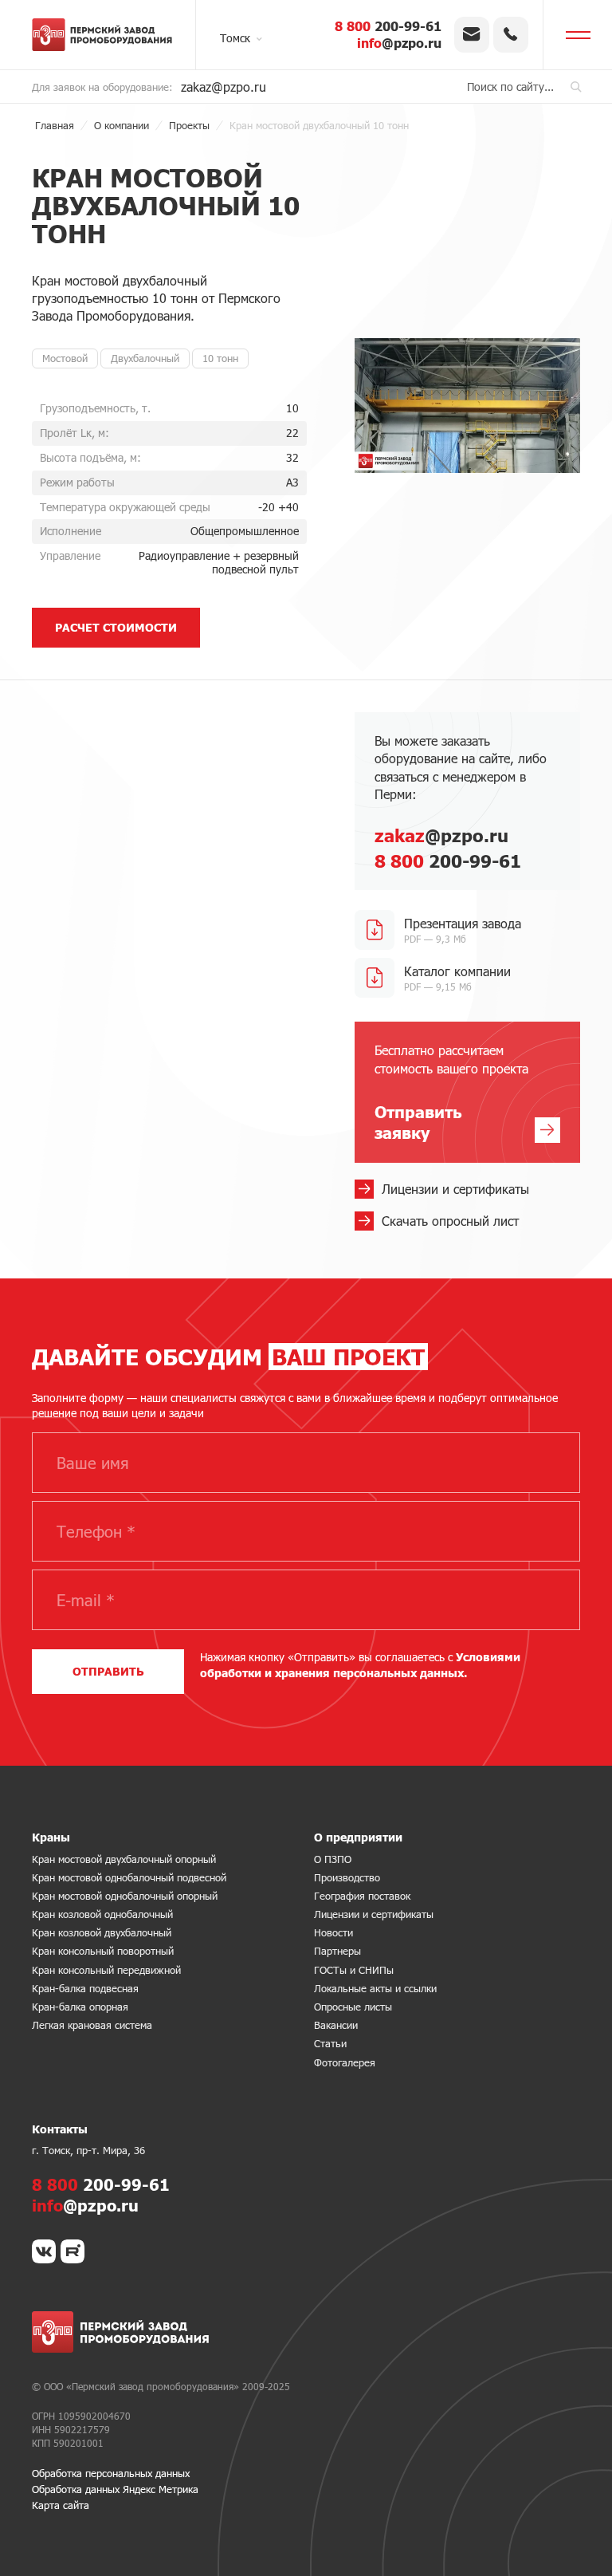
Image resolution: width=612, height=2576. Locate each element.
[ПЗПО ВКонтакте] (44, 2251)
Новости (333, 1932)
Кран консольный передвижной (106, 1970)
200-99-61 (388, 26)
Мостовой (65, 358)
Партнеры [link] (337, 1951)
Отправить (108, 1671)
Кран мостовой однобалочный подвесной (129, 1877)
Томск (235, 38)
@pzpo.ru (399, 43)
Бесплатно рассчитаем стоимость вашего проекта (451, 1092)
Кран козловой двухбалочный (102, 1932)
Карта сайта (61, 2505)
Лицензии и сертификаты (374, 1914)
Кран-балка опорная (80, 2007)
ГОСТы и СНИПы (354, 1970)
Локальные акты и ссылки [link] (375, 1988)
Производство (347, 1877)
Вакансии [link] (336, 2025)
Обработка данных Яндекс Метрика (115, 2489)
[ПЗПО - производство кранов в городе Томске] (102, 35)
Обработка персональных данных (111, 2473)
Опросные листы (353, 2007)
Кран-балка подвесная (85, 1988)
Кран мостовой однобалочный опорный (125, 1896)
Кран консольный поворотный (103, 1951)
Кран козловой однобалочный (102, 1914)
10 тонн (220, 358)
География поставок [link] (362, 1896)
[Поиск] (576, 87)
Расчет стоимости (116, 627)
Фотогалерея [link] (345, 2062)
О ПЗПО (333, 1859)
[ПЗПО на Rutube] (73, 2251)
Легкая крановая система (92, 2025)
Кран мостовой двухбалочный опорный (124, 1859)
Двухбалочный (145, 358)
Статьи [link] (330, 2043)
